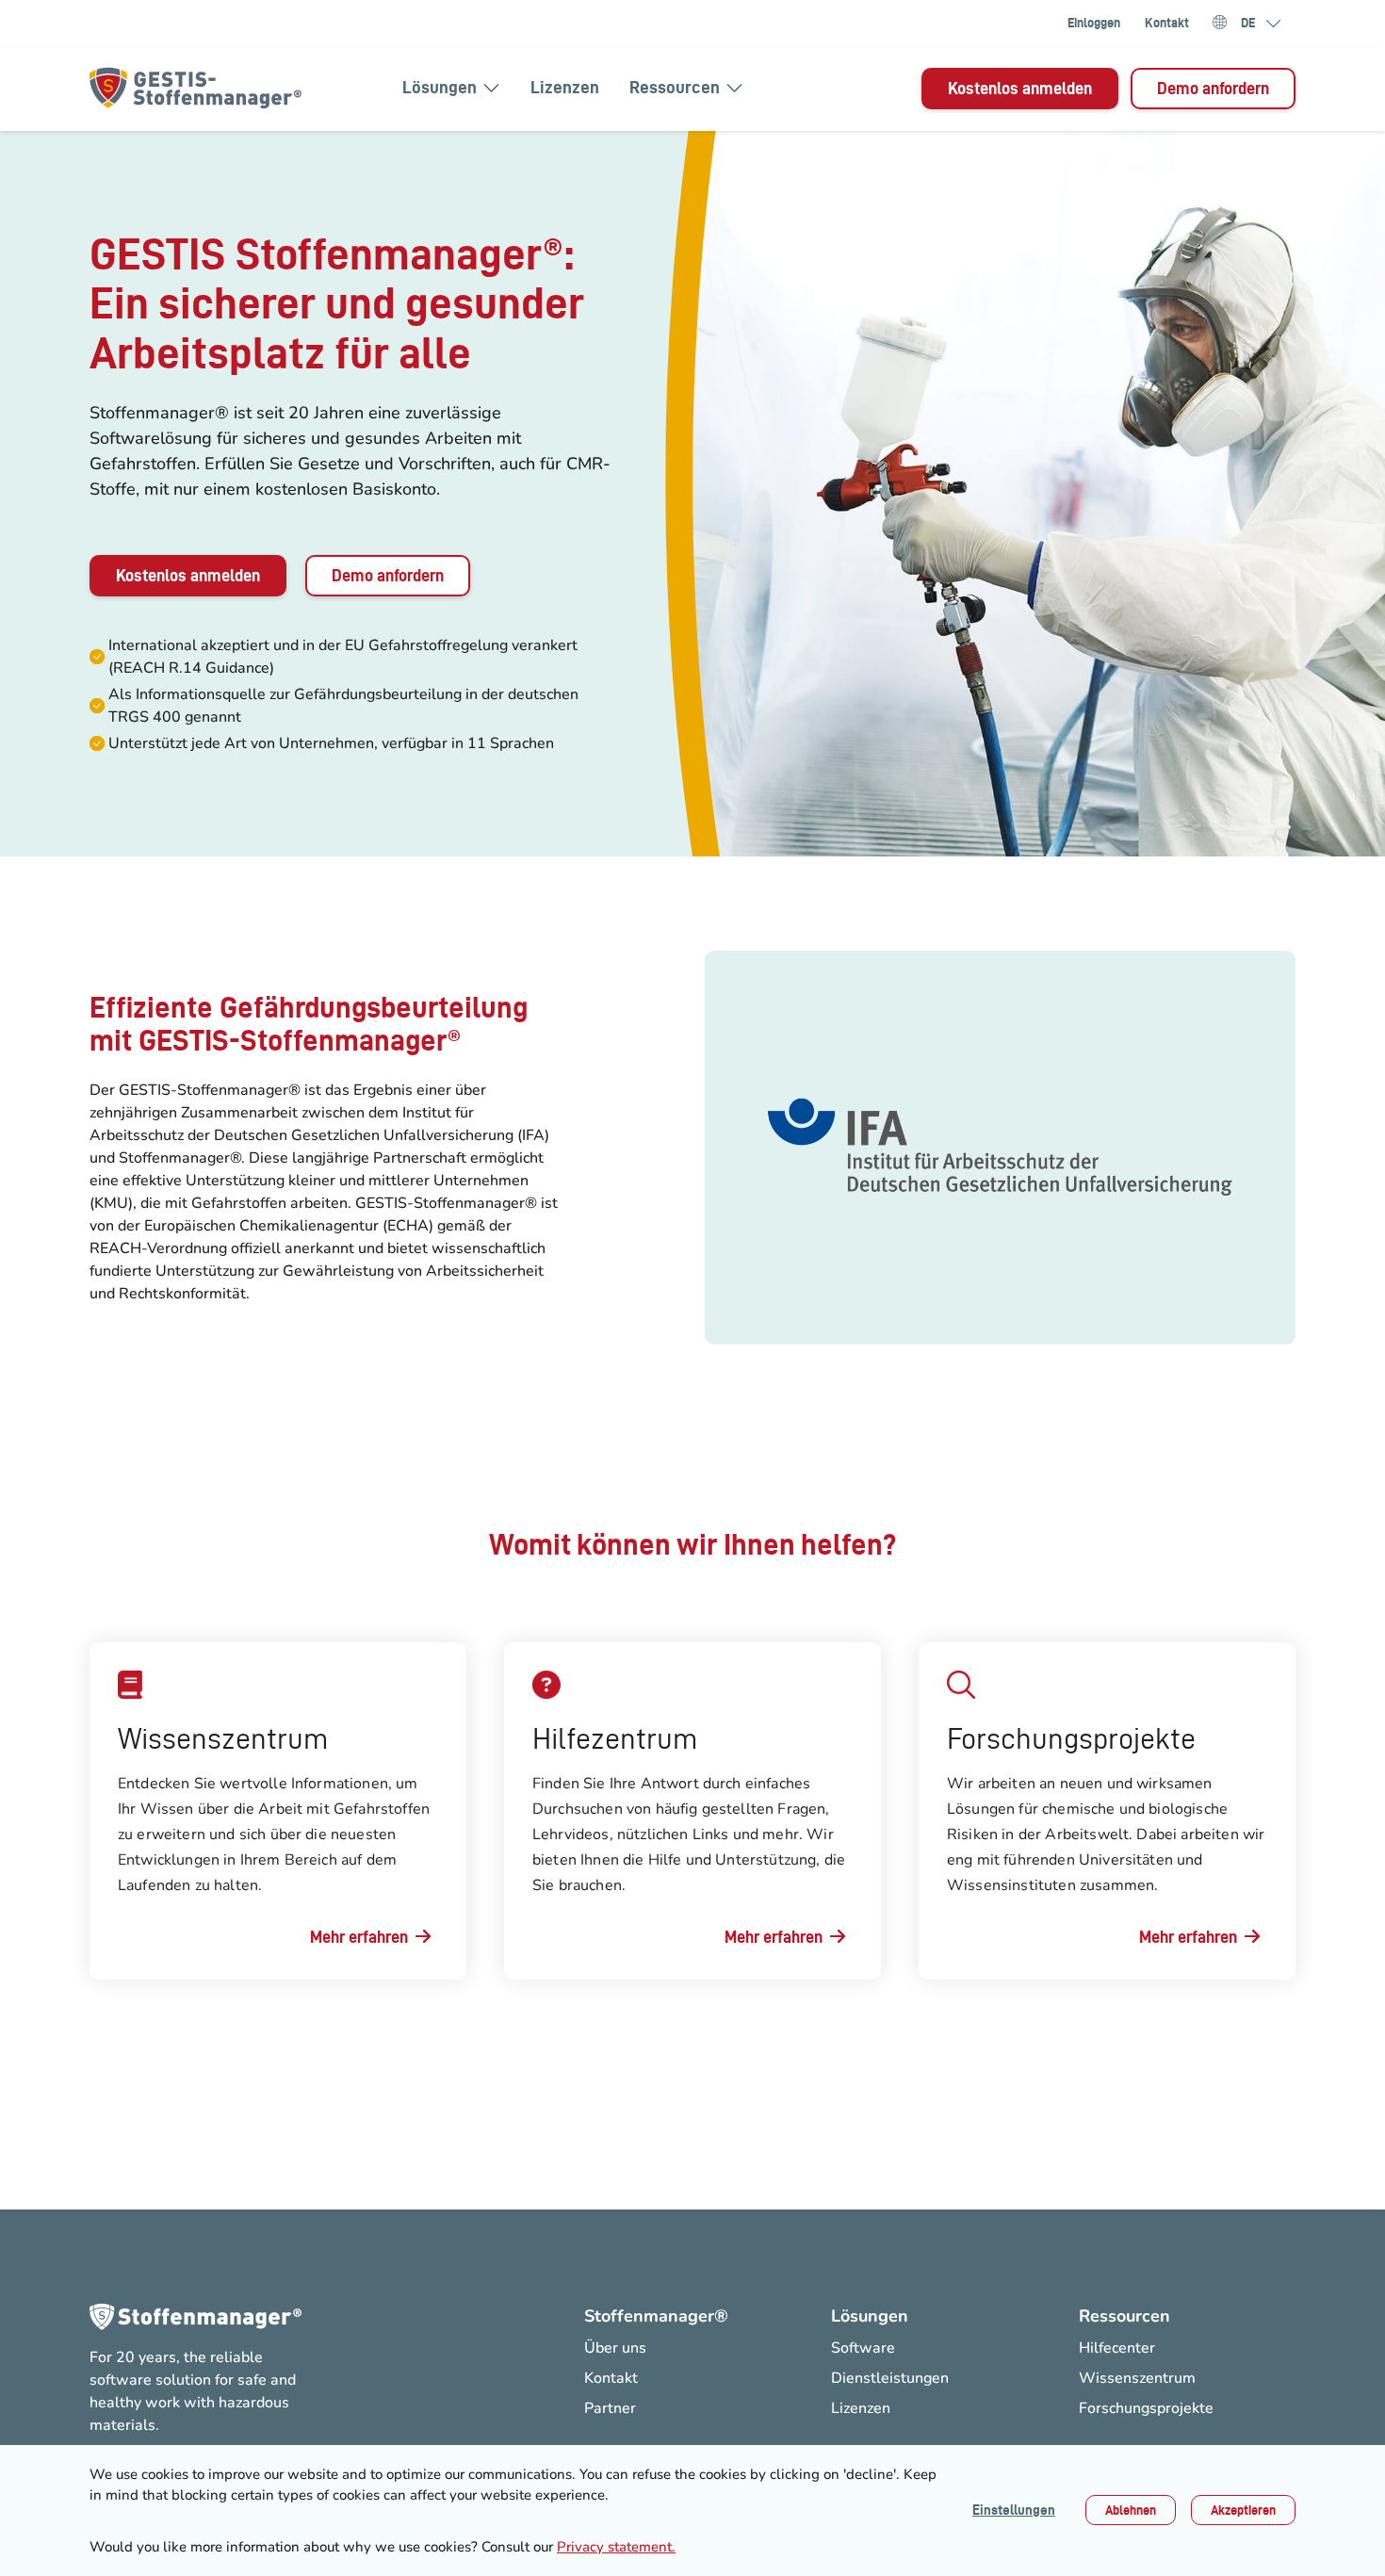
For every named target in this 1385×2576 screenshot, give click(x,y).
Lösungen (440, 87)
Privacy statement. (616, 2547)
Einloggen (1094, 23)
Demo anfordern (1213, 88)
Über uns (615, 2348)
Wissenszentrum (1137, 2378)
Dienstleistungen (890, 2378)
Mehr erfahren (359, 1937)
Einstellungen (1014, 2510)
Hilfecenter (1117, 2348)
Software (863, 2348)
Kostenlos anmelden (1020, 88)
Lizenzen (565, 87)
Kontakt (1167, 23)
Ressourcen (675, 87)
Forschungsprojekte (1146, 2408)
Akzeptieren (1243, 2510)
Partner (610, 2408)
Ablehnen (1131, 2510)
